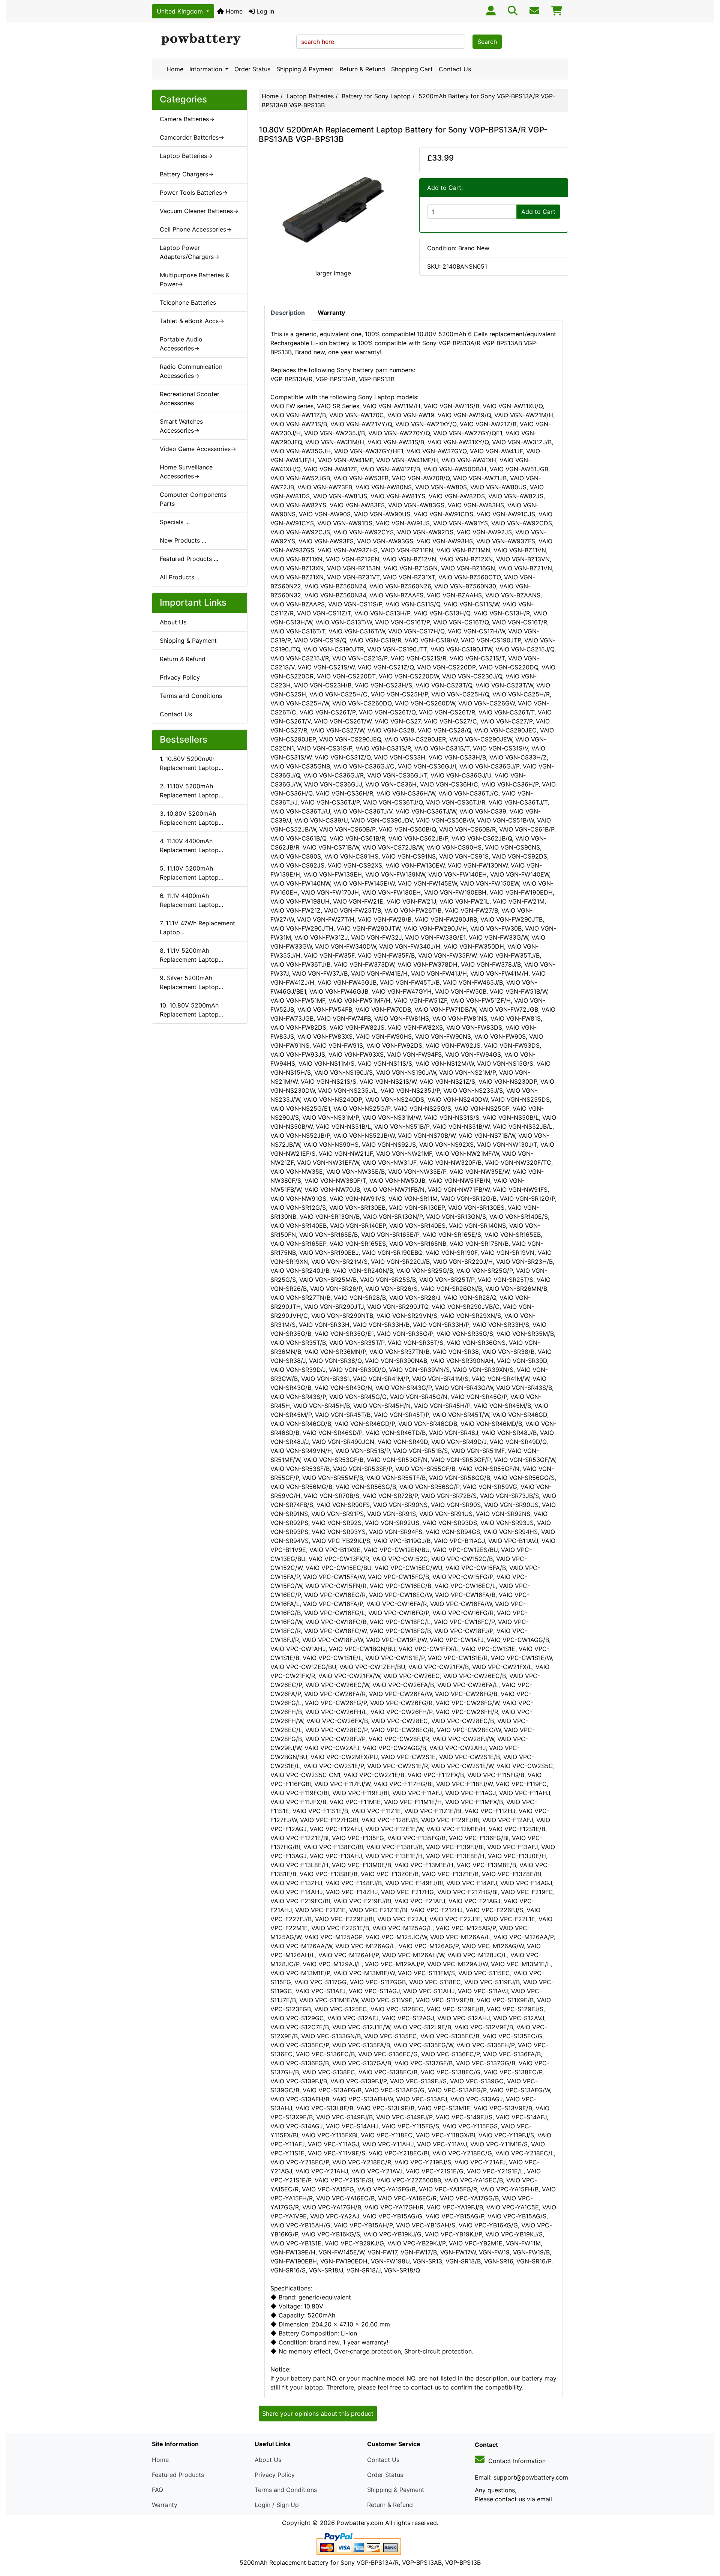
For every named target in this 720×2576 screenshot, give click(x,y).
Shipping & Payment (305, 69)
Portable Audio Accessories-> (181, 344)
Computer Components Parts (193, 499)
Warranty (165, 2505)
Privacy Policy (180, 677)
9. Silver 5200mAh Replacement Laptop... (191, 982)
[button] (706, 2539)
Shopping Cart (412, 69)
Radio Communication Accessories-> (191, 371)
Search (487, 42)
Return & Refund (362, 69)
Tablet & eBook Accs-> (192, 321)
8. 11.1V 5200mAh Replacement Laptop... (191, 955)
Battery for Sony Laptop (376, 96)
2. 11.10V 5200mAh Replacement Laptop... (191, 791)
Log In (264, 11)
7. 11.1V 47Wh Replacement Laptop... (197, 928)
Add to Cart (538, 212)
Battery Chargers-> (187, 174)
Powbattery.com (360, 2523)
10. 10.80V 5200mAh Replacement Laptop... (191, 1010)
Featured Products (178, 2475)
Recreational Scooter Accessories (190, 399)
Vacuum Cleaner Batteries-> (199, 211)
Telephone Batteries (188, 302)
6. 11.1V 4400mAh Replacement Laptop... (191, 900)
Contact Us (455, 69)
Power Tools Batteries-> (194, 192)
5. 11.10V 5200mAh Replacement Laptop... (191, 873)
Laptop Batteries (310, 96)
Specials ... (175, 522)
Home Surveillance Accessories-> (186, 472)
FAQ (157, 2490)
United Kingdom (181, 11)
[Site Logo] (221, 40)
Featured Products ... (189, 559)
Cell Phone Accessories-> (196, 229)
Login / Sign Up (277, 2505)
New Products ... (183, 540)
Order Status (252, 69)
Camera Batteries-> (187, 119)
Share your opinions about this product (318, 2414)
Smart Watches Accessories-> (181, 426)
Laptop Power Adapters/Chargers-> (190, 252)
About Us (173, 622)
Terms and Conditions (191, 696)
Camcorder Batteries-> (192, 137)
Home (233, 11)
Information (207, 69)
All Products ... (180, 577)
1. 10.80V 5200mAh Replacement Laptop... (191, 763)
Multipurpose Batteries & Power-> (195, 280)
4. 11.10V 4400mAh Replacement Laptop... (191, 845)
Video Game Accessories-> (198, 449)
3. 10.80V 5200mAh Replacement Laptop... (191, 818)
